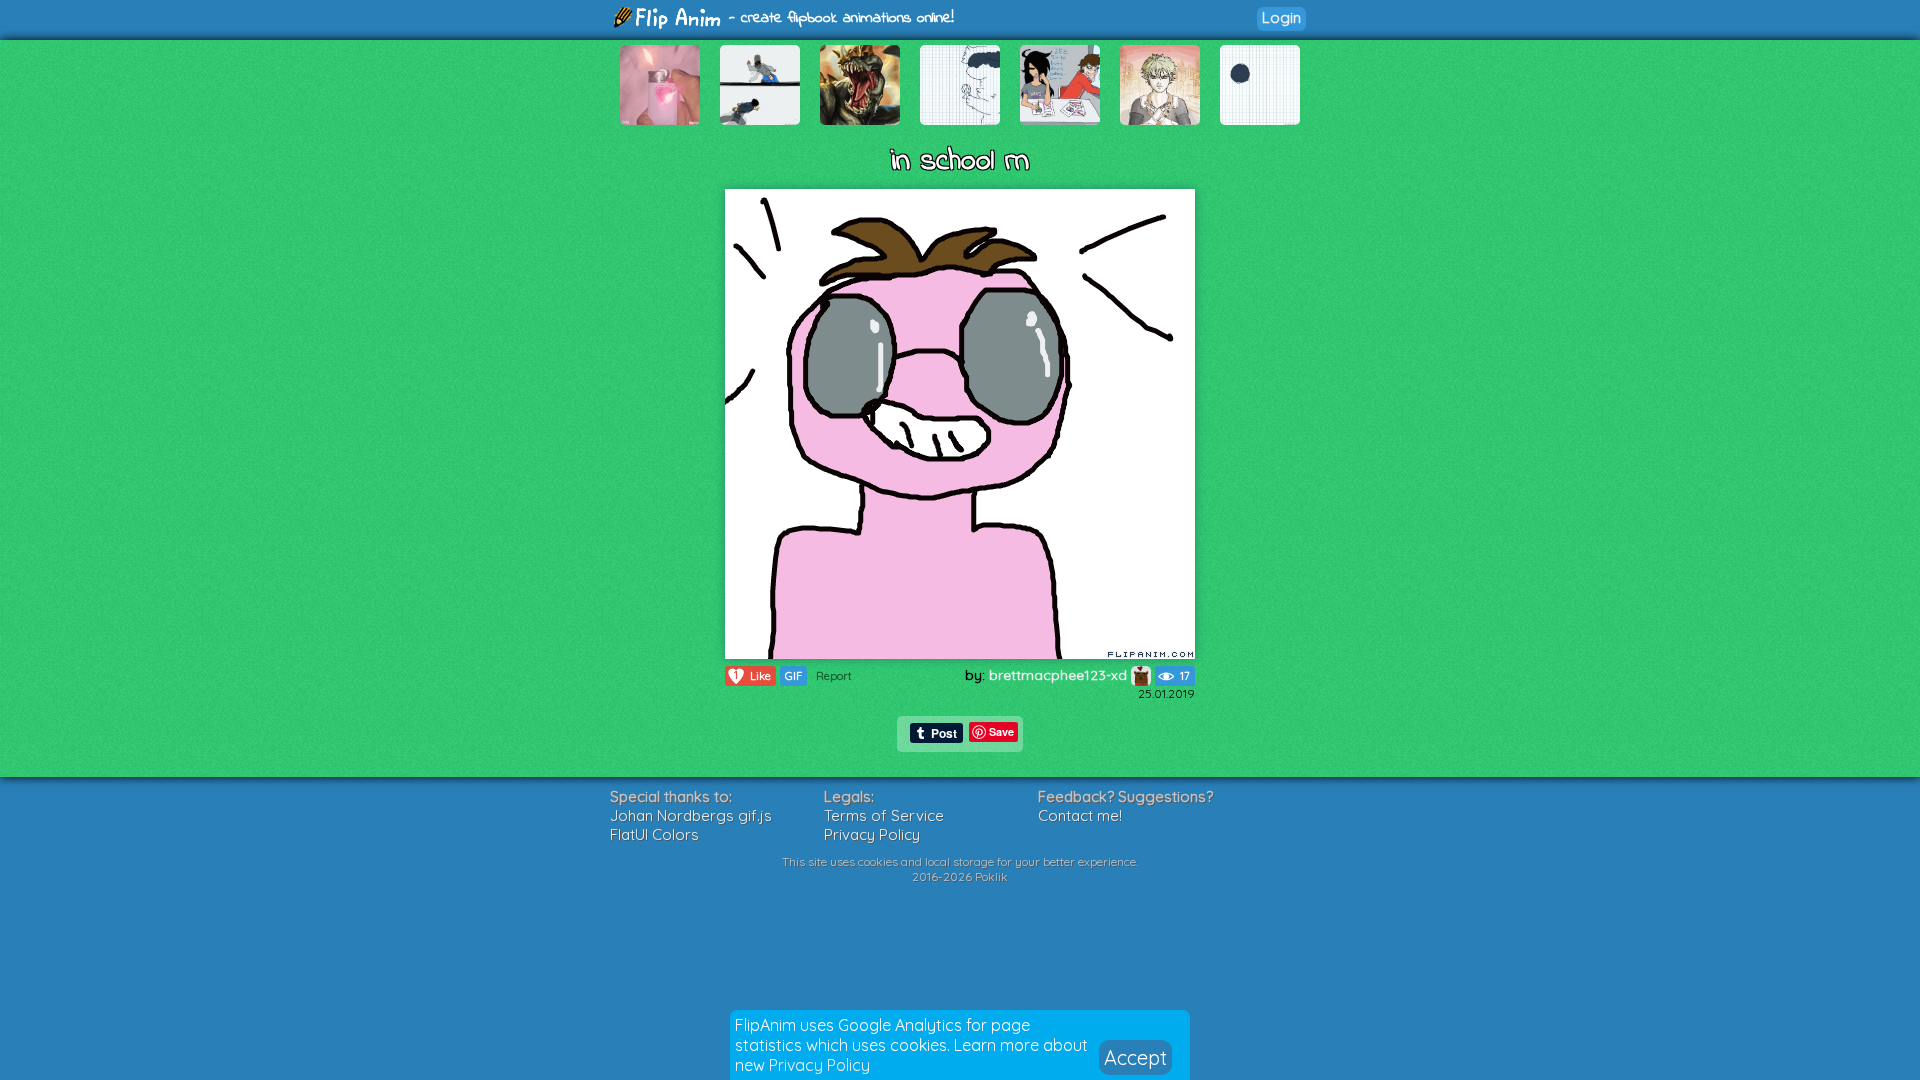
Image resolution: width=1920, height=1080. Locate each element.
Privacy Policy (819, 1065)
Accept (1135, 1057)
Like (752, 675)
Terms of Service (884, 815)
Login (1281, 17)
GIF (793, 676)
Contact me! (1080, 815)
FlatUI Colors (654, 834)
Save (1001, 731)
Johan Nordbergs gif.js (691, 815)
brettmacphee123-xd (1060, 675)
